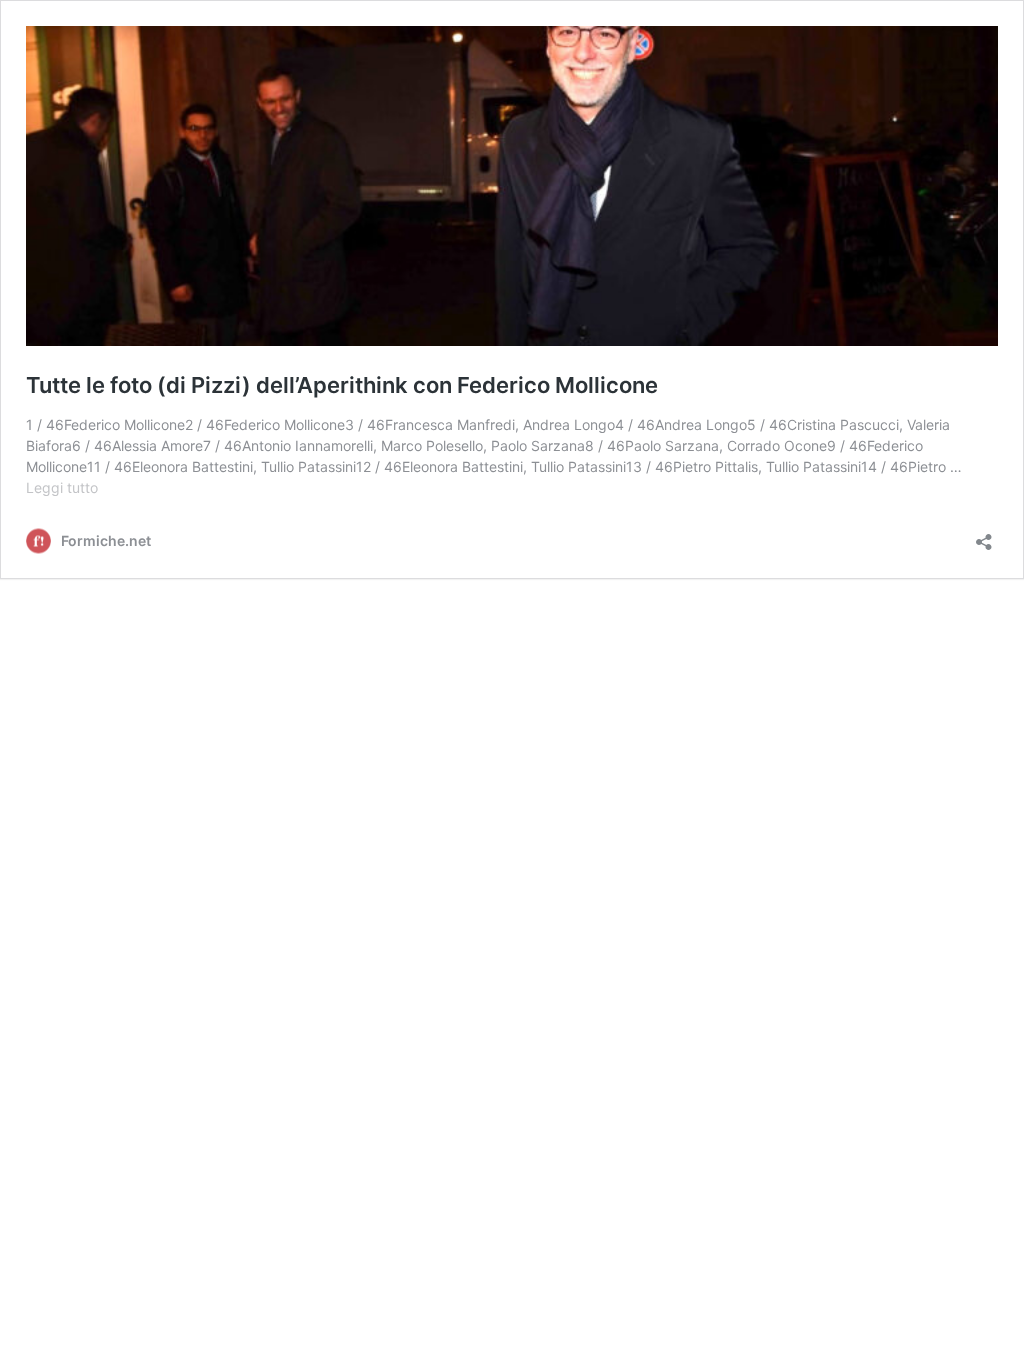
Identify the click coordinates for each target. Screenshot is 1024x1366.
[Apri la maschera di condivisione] (984, 535)
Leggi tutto (62, 487)
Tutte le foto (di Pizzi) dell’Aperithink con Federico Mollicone (342, 385)
